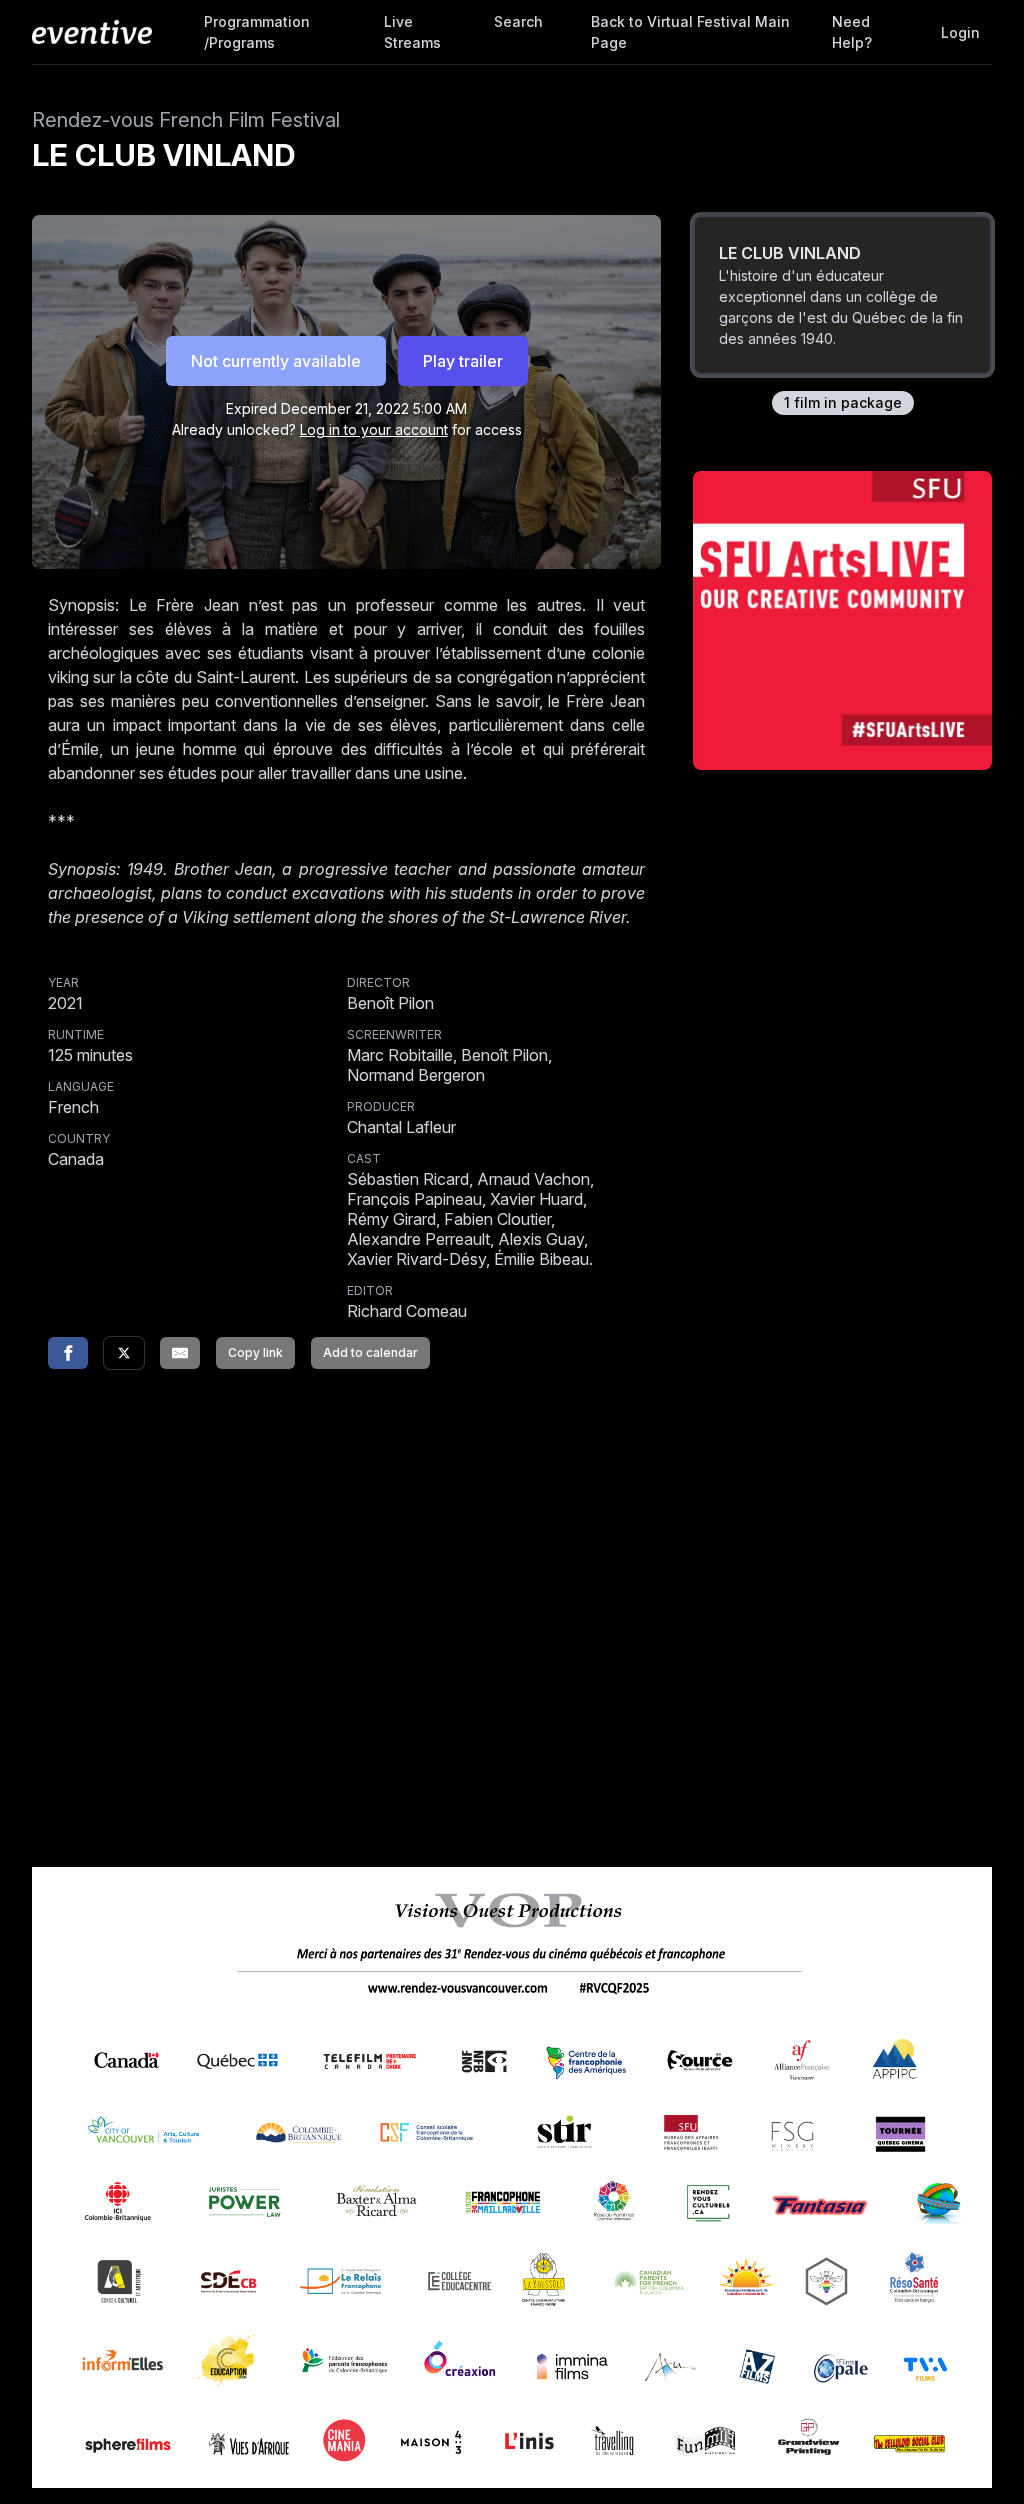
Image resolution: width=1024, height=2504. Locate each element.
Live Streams (412, 32)
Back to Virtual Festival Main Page (690, 32)
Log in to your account (374, 429)
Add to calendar (370, 1352)
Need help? (852, 32)
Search (518, 21)
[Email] (180, 1353)
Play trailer (463, 361)
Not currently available (276, 361)
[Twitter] (124, 1353)
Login (960, 32)
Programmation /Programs (257, 32)
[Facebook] (68, 1353)
